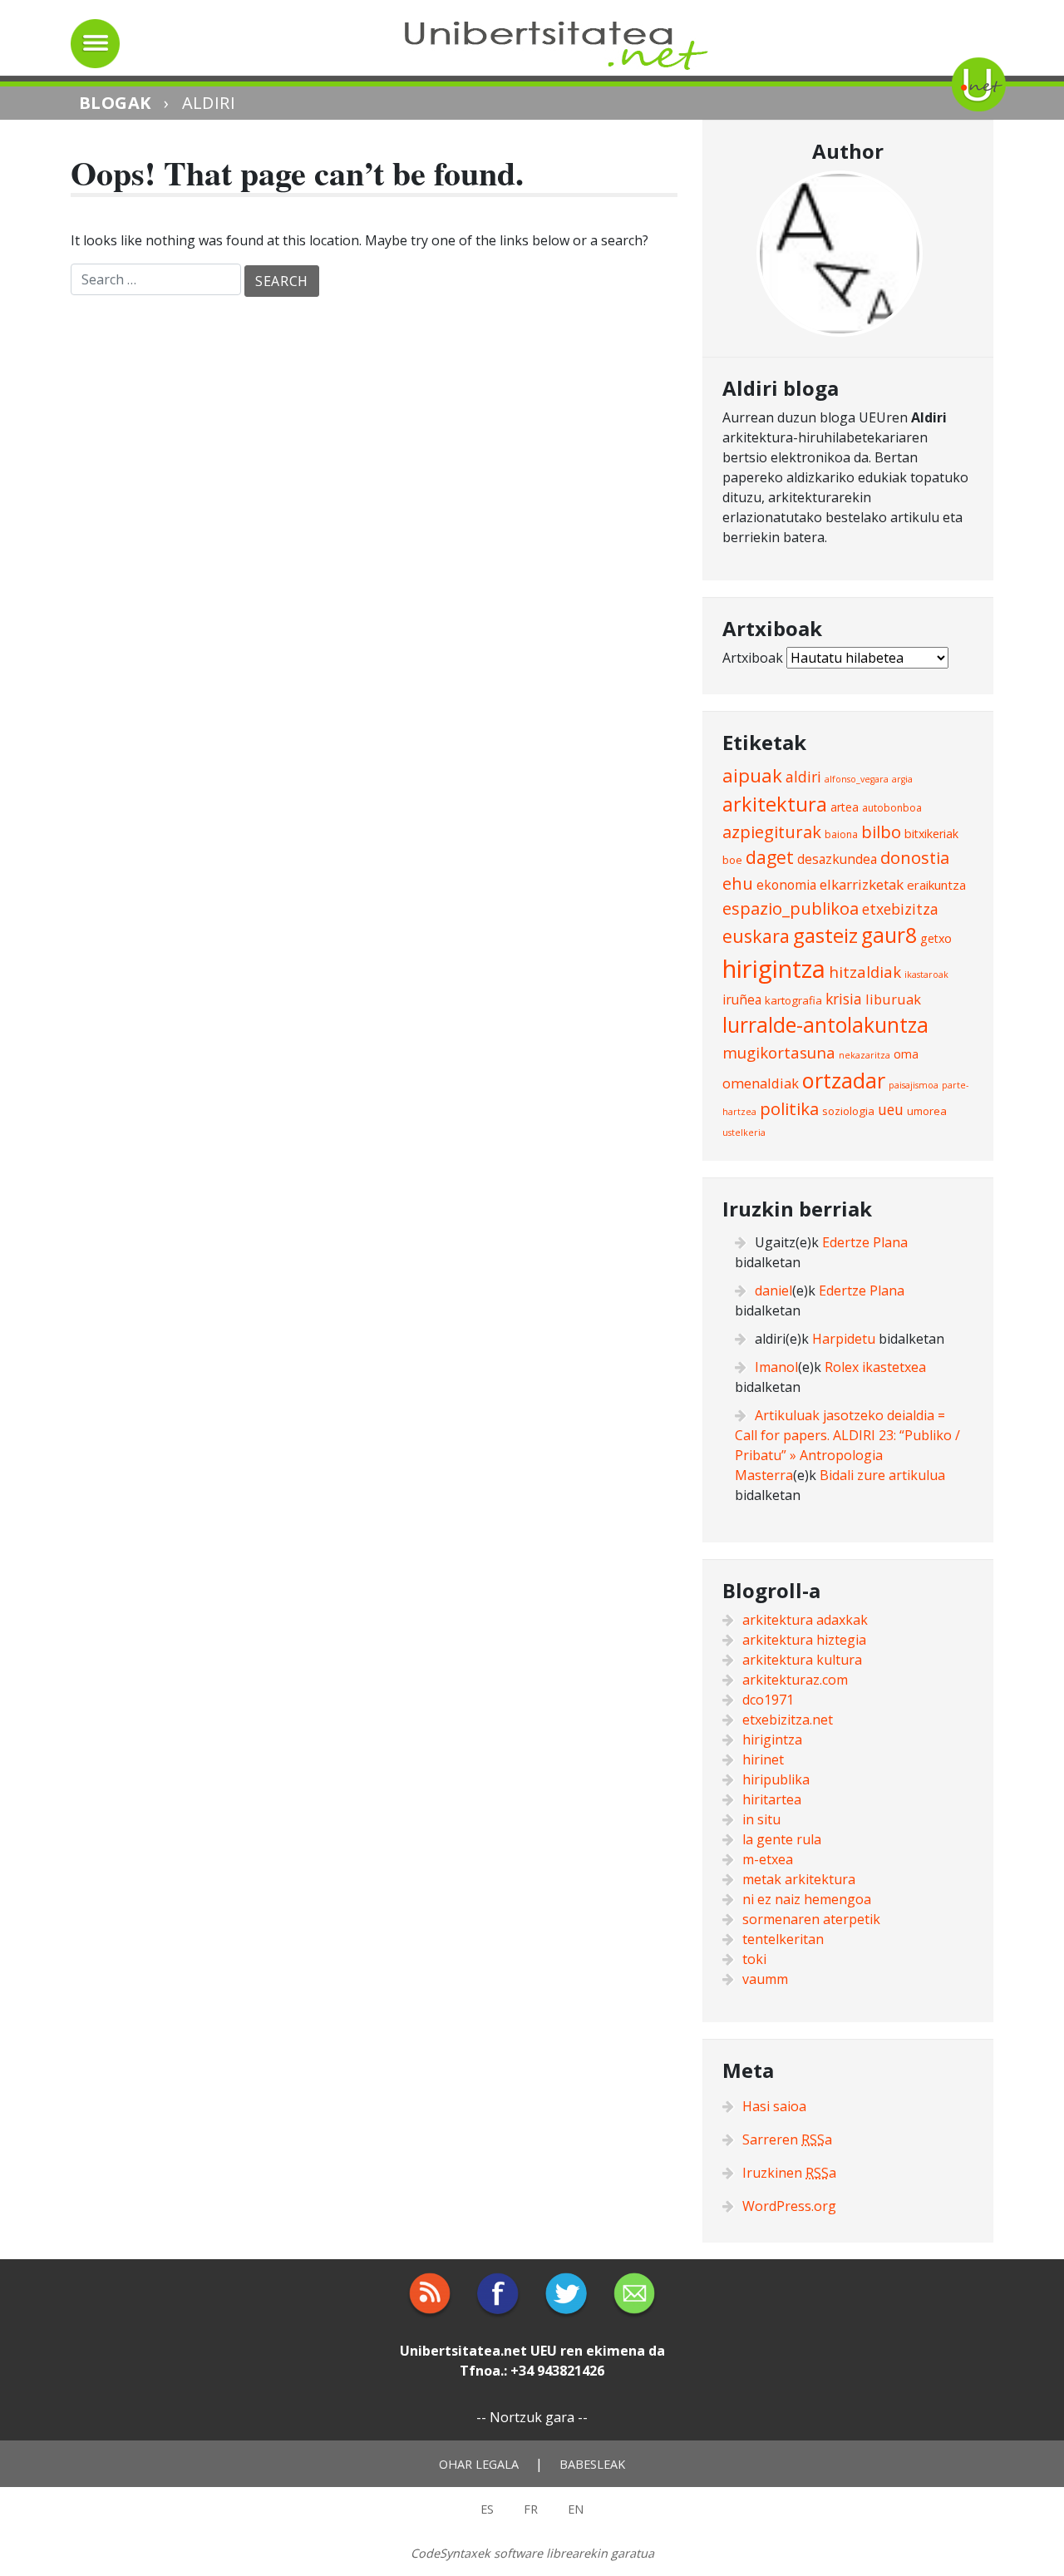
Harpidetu (844, 1339)
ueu (891, 1109)
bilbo (881, 832)
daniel (773, 1290)
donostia (915, 857)
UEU (544, 2351)
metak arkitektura (799, 1879)
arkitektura (775, 804)
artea (845, 807)
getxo (936, 938)
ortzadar (844, 1080)
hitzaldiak (865, 972)
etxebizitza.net (788, 1720)
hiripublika (776, 1779)
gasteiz (825, 935)
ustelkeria (744, 1133)
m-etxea (768, 1859)
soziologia (848, 1111)
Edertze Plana (865, 1242)
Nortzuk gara (532, 2417)
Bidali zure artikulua (882, 1475)
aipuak (752, 775)
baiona (841, 834)
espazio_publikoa (791, 908)
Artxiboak (753, 658)
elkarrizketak (862, 884)
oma (906, 1054)
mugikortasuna (779, 1052)
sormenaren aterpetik (811, 1919)
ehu (738, 883)
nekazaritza (864, 1055)
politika (789, 1108)
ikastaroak (926, 975)
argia (902, 779)
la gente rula (782, 1839)
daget (770, 857)
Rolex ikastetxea (875, 1367)
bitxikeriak (931, 834)
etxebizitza (900, 909)
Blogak (115, 103)
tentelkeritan (783, 1939)
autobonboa (892, 808)
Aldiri (209, 103)
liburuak (893, 999)
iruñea (742, 999)
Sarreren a (787, 2139)
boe (732, 860)
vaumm (765, 1979)
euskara (756, 936)
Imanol (776, 1367)
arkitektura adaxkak (805, 1620)
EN (576, 2509)
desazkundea (837, 859)
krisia (844, 999)
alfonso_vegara (857, 779)
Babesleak (592, 2464)
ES (487, 2509)
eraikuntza (936, 885)
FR (531, 2509)
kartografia (793, 1000)
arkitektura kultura (802, 1660)
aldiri (803, 777)
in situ (761, 1819)
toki (754, 1959)
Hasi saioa (774, 2106)
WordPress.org (789, 2206)
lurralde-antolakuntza (825, 1025)
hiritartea (772, 1799)
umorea (927, 1111)
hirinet (763, 1759)
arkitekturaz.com (795, 1680)
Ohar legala (479, 2464)
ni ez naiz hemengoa (807, 1899)
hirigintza (774, 969)
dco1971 (768, 1700)
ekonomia (786, 885)
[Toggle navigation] (95, 44)
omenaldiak (761, 1083)
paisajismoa (914, 1085)
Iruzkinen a (789, 2173)
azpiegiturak (772, 832)
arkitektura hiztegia (804, 1640)
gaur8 (889, 935)
